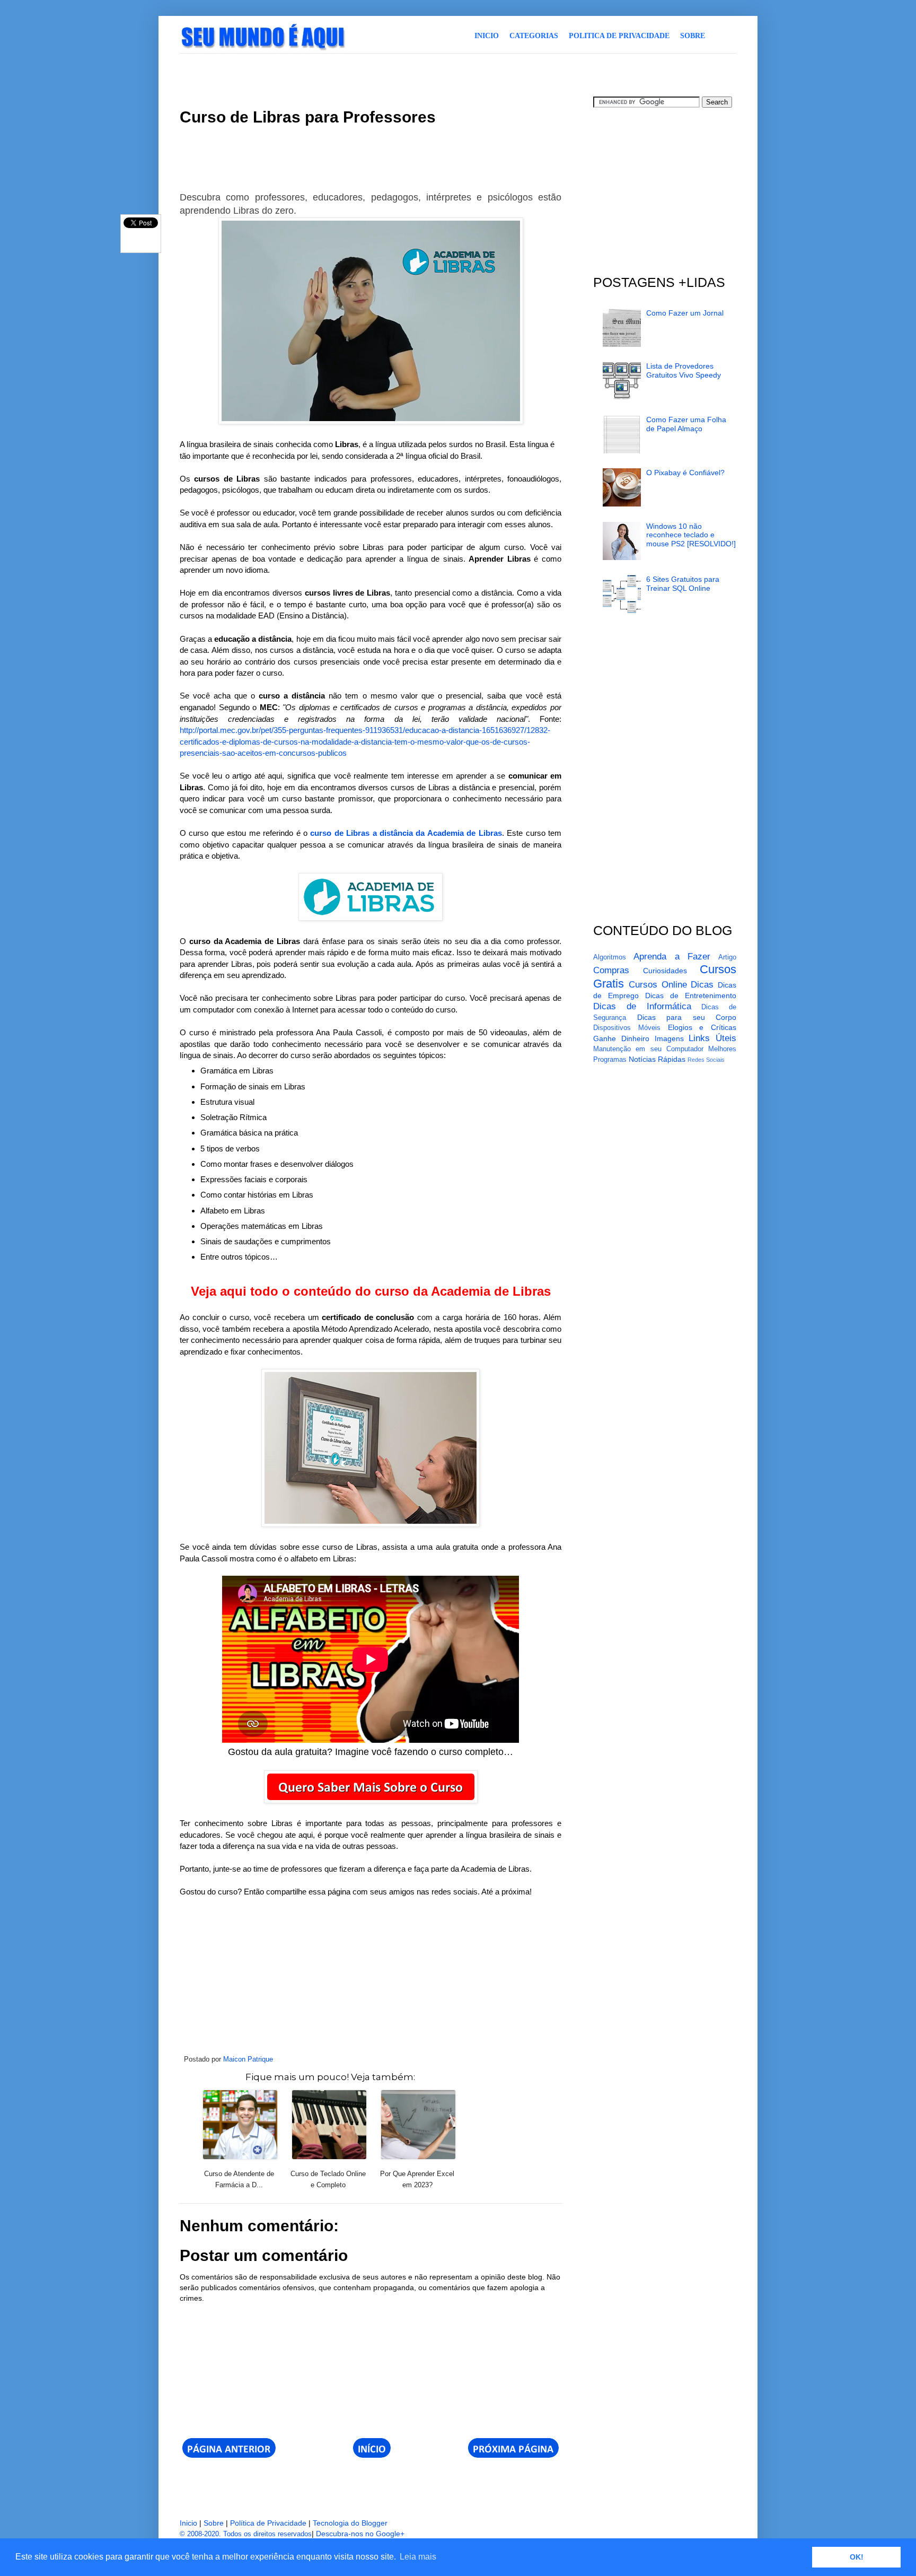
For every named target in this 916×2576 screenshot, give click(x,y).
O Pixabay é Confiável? (685, 473)
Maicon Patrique (248, 2059)
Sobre (693, 36)
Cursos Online (658, 985)
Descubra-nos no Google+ (360, 2534)
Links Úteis (712, 1038)
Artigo (727, 957)
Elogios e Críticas (702, 1027)
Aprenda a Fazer (672, 957)
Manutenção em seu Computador (648, 1049)
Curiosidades (665, 971)
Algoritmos (610, 957)
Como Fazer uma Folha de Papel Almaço (686, 424)
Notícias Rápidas (657, 1059)
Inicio (487, 36)
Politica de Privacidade (619, 36)
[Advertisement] (373, 73)
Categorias (534, 36)
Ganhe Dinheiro (621, 1038)
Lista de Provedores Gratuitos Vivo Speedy (684, 370)
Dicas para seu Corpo (687, 1017)
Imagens (669, 1038)
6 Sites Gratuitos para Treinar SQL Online (683, 584)
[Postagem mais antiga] (513, 2455)
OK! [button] (857, 2557)
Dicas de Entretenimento (691, 996)
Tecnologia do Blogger (350, 2523)
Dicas (702, 985)
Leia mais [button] (418, 2557)
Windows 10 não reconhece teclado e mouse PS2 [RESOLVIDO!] (691, 535)
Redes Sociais (706, 1060)
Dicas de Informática (642, 1006)
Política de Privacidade (268, 2523)
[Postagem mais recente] (229, 2455)
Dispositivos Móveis (627, 1028)
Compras (611, 970)
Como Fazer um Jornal (685, 313)
